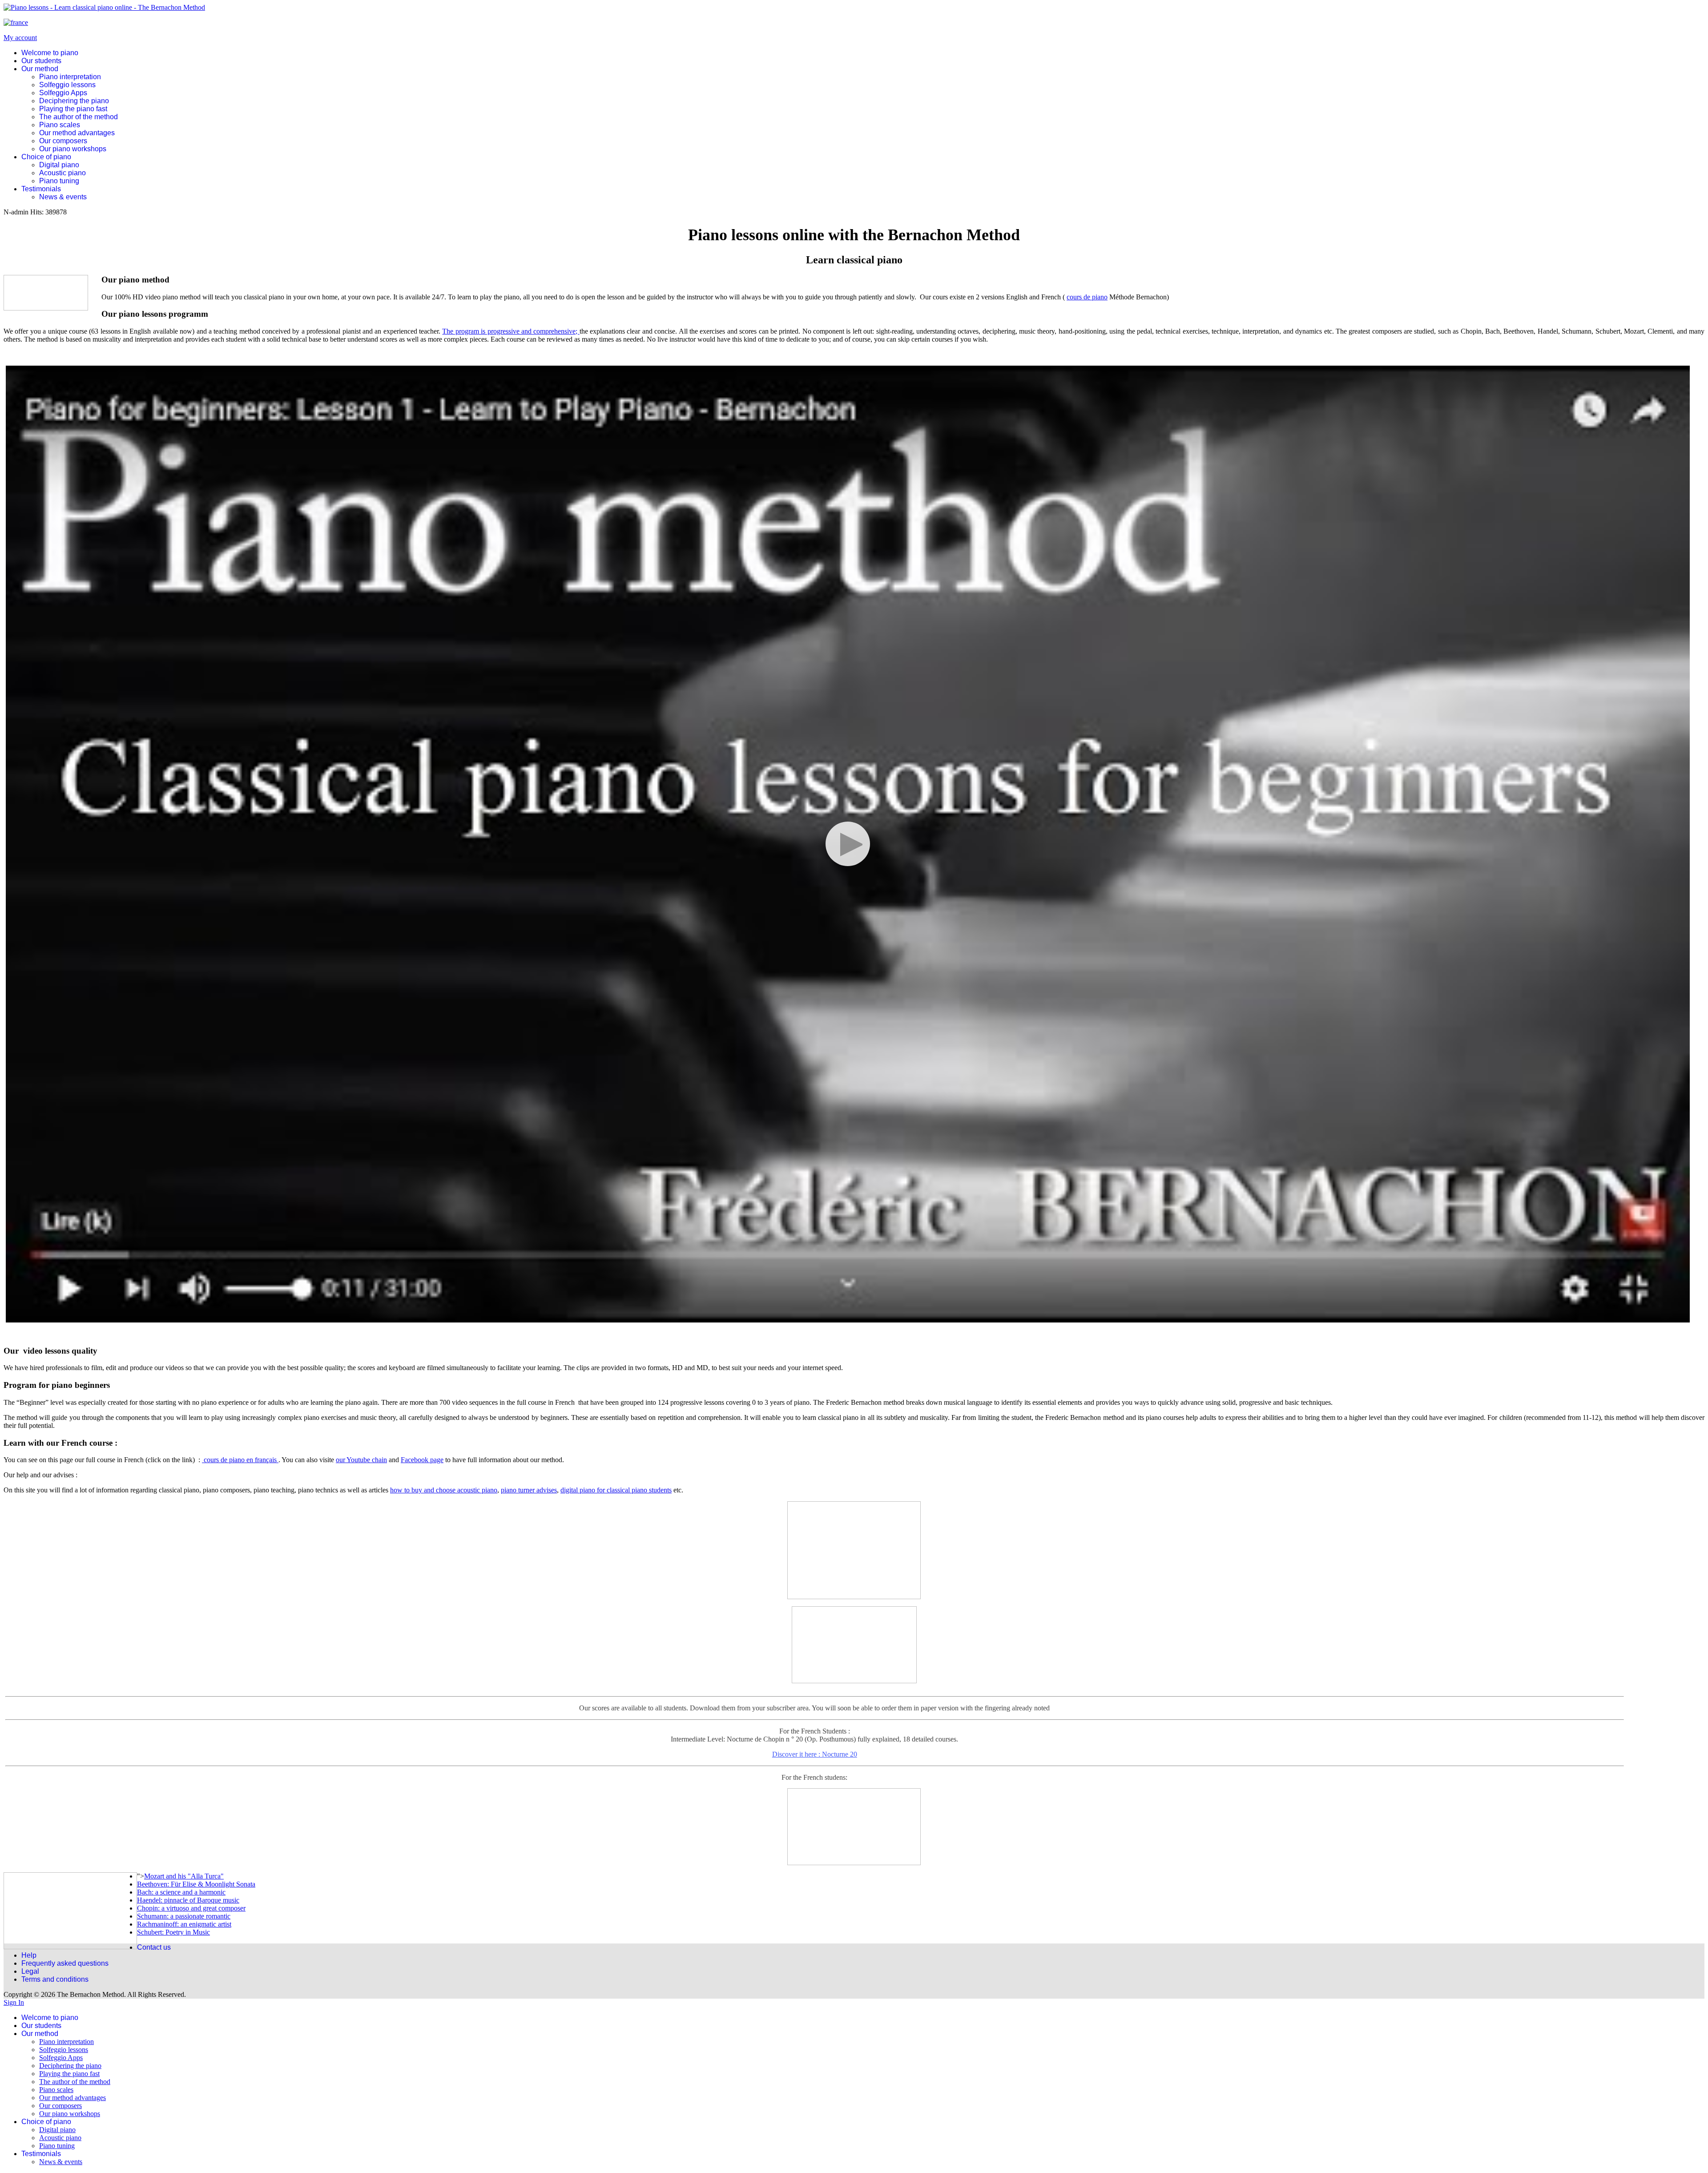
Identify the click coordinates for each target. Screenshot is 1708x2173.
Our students (41, 61)
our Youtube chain (361, 1460)
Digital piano (59, 165)
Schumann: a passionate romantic (184, 1916)
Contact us (154, 1947)
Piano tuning (59, 181)
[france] (16, 22)
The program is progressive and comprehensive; (511, 331)
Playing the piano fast (73, 109)
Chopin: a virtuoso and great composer (191, 1908)
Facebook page (422, 1460)
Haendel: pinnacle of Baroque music (188, 1900)
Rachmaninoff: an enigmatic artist (184, 1924)
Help (29, 1955)
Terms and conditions (55, 1979)
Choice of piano (46, 157)
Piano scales (60, 125)
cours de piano (1087, 297)
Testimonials (41, 189)
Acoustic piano (62, 173)
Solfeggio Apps (63, 93)
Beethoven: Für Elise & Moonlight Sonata (196, 1884)
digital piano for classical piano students (616, 1490)
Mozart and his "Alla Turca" (184, 1876)
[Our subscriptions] (854, 1645)
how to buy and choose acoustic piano (444, 1490)
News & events (63, 197)
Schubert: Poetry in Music (173, 1932)
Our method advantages (77, 133)
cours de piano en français (240, 1460)
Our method (40, 69)
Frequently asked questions (65, 1963)
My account (20, 38)
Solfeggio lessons (67, 85)
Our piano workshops (73, 149)
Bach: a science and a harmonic (181, 1892)
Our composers (63, 141)
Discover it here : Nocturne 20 (815, 1724)
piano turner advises (529, 1490)
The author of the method (79, 117)
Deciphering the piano (74, 101)
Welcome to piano (50, 53)
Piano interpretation (70, 77)
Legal (30, 1971)
